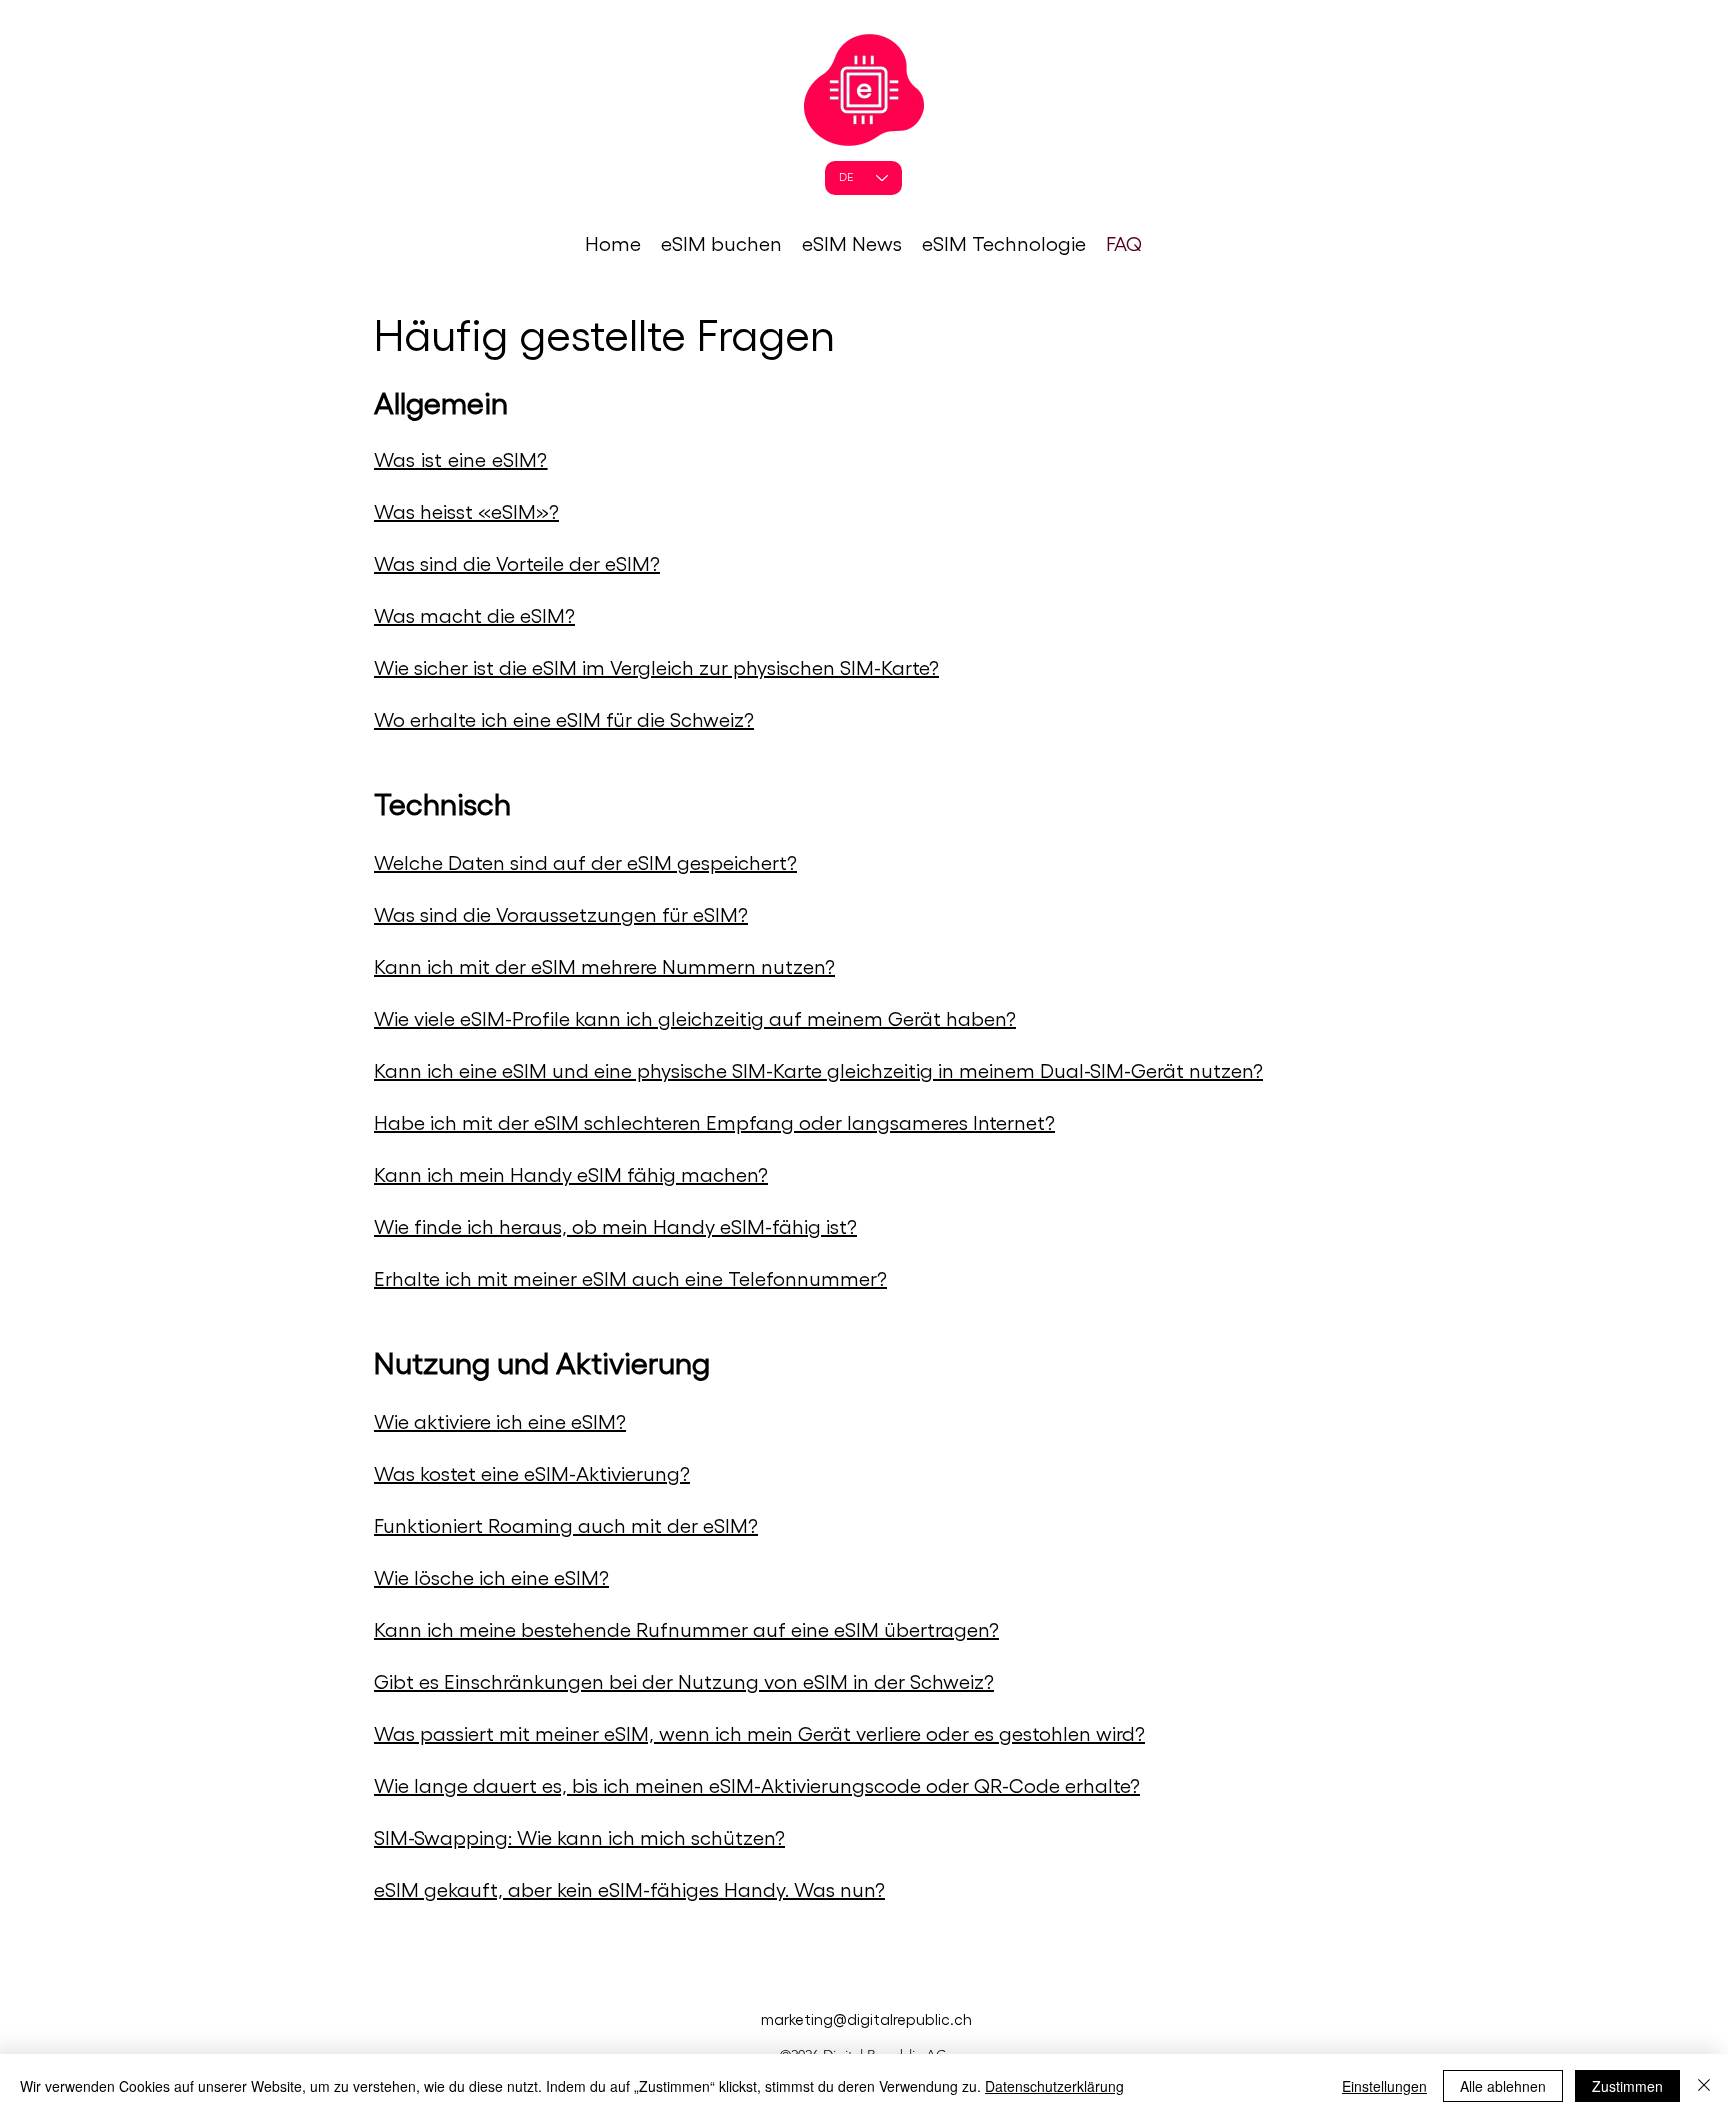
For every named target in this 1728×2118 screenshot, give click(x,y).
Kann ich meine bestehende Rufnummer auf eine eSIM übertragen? (686, 1629)
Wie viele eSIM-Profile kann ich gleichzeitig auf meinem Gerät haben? (695, 1018)
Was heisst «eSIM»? (466, 511)
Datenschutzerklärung (1054, 2086)
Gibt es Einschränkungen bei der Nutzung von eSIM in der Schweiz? (684, 1681)
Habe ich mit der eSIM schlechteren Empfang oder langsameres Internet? (714, 1122)
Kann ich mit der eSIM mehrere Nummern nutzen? (604, 966)
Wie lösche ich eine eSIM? (491, 1577)
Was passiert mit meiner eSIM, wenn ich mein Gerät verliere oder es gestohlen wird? (759, 1733)
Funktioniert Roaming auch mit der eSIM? (566, 1525)
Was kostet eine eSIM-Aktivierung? (532, 1473)
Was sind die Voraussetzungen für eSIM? (561, 914)
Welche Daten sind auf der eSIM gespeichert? (585, 862)
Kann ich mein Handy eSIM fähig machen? (571, 1174)
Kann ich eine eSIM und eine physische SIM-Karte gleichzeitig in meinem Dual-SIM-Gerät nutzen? (818, 1070)
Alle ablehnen (1503, 2086)
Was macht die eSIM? (474, 615)
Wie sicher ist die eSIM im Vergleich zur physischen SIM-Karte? (656, 667)
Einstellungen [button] (1384, 2086)
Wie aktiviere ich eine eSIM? (500, 1421)
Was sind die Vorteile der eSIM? (517, 563)
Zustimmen (1627, 2086)
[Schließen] (1704, 2086)
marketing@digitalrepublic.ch (866, 2019)
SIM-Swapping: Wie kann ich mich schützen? (579, 1837)
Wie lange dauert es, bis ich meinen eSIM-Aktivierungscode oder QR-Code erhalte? (757, 1785)
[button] (721, 243)
